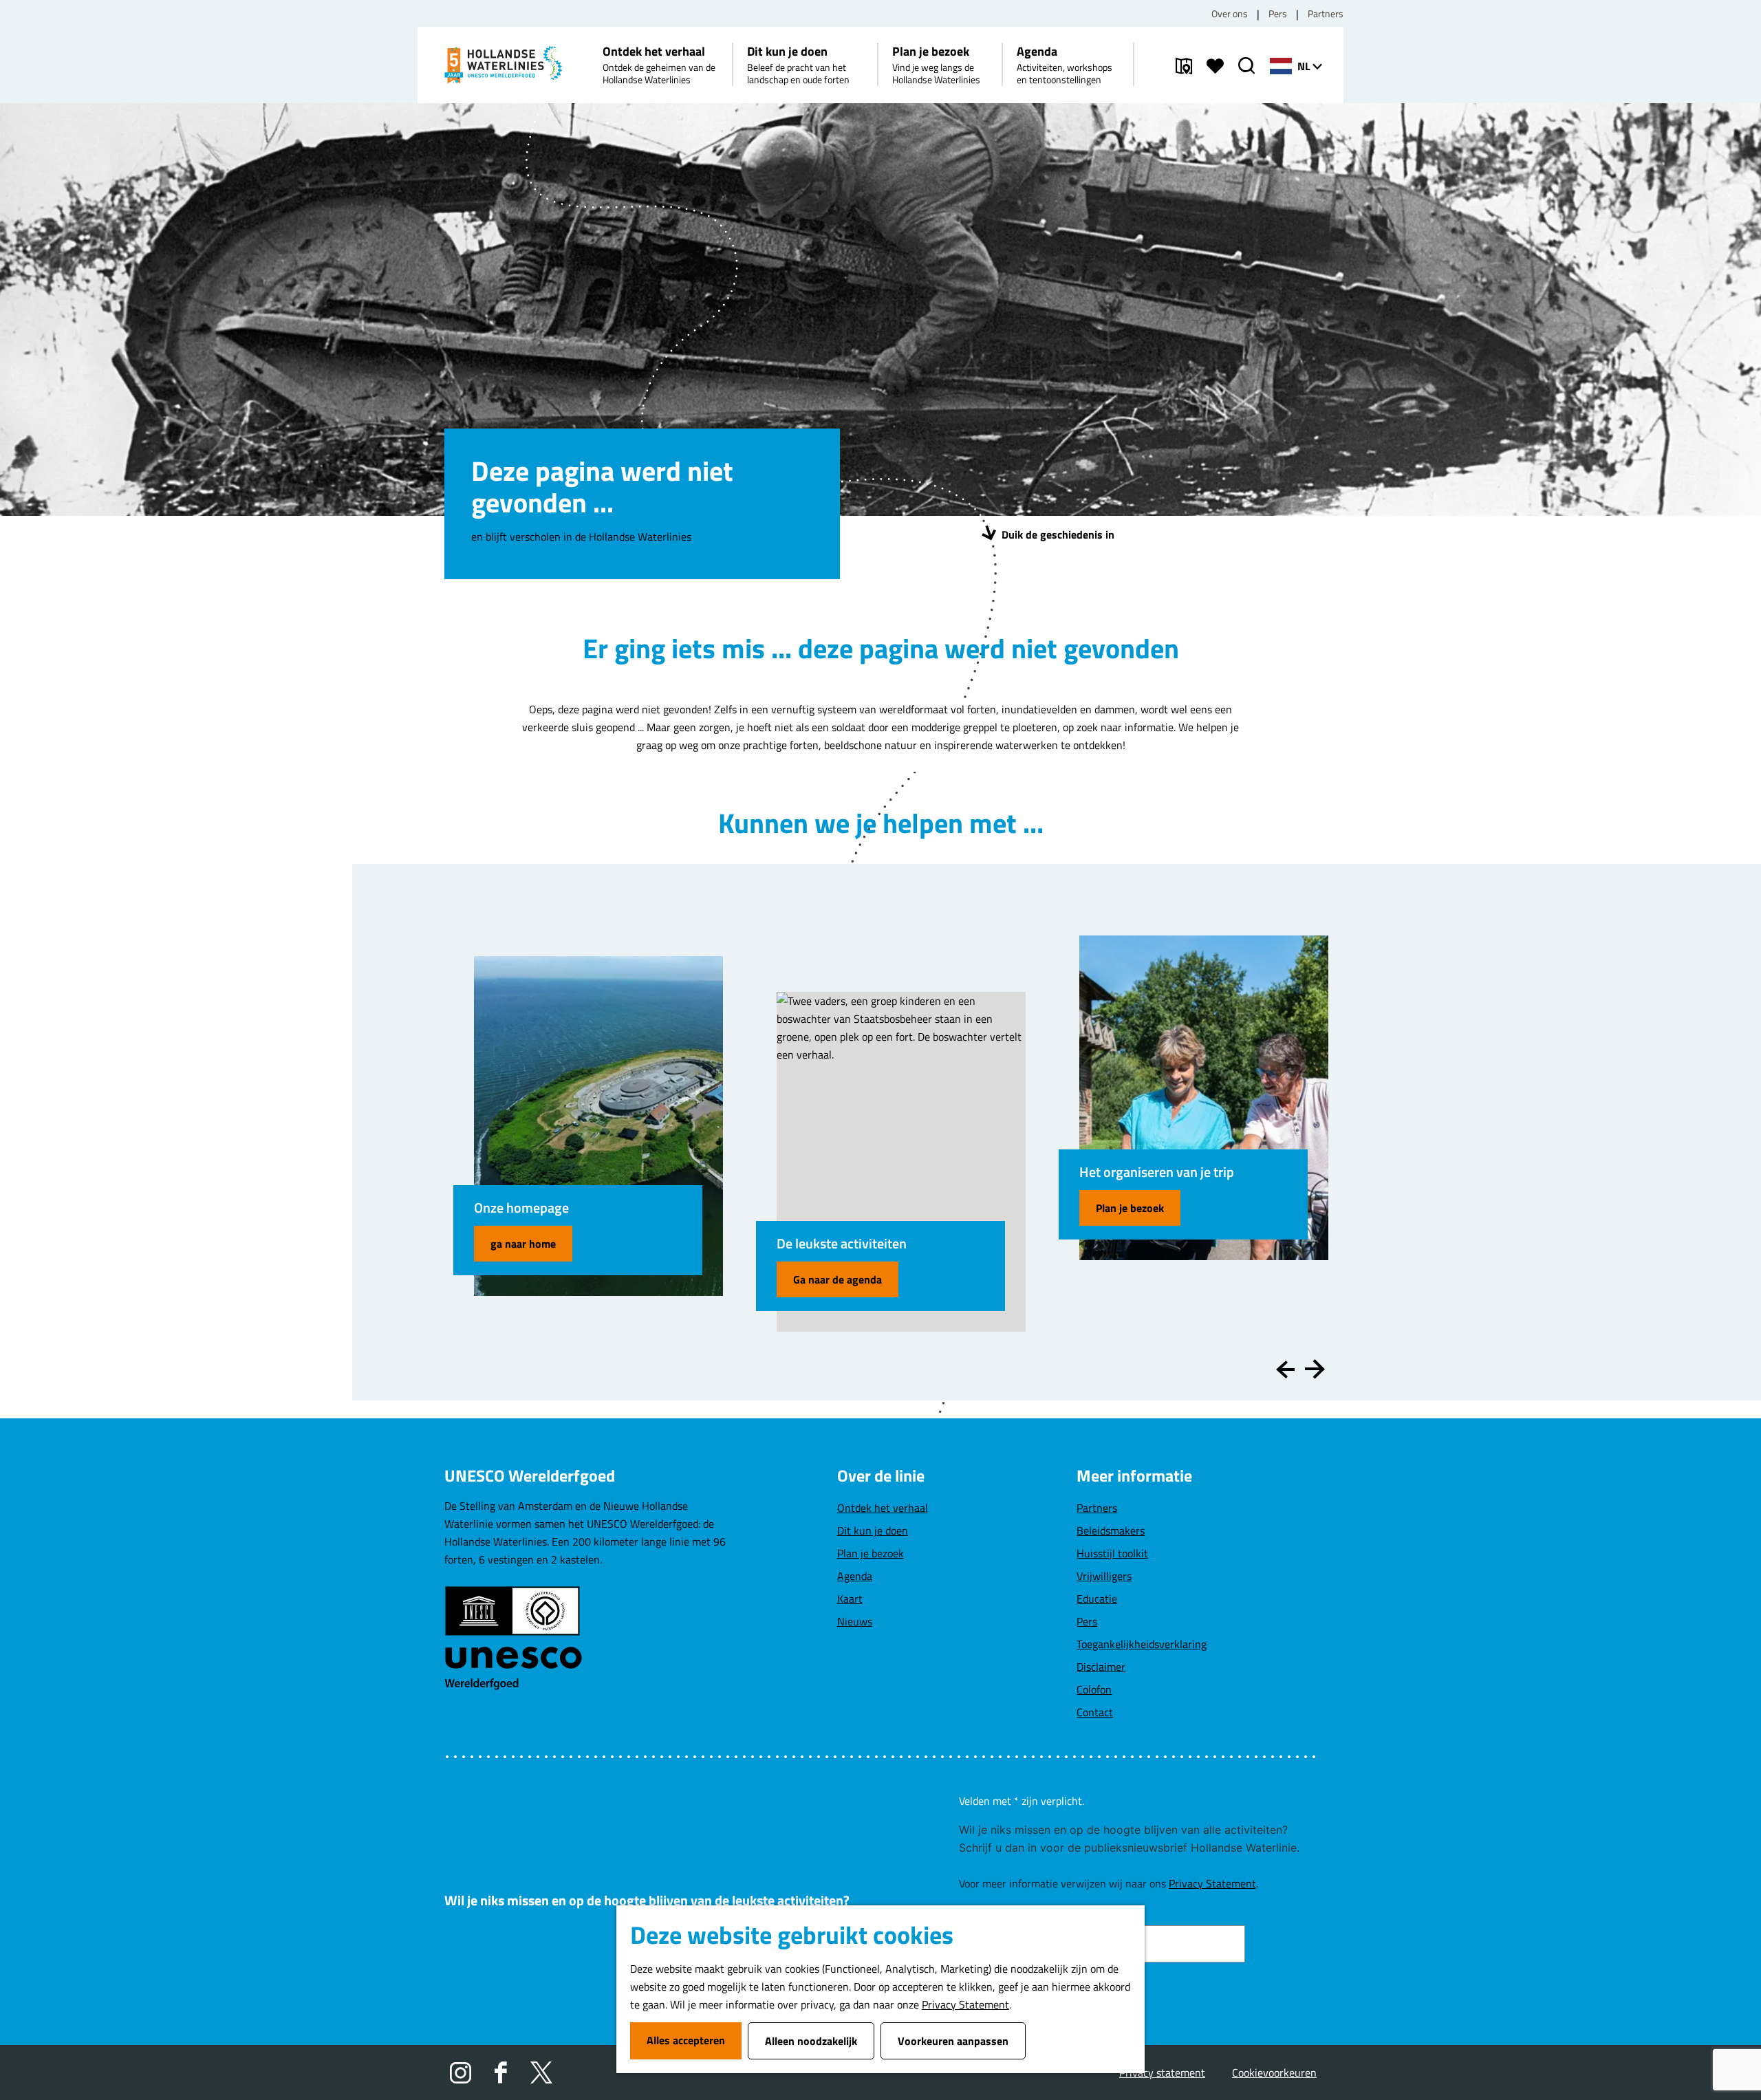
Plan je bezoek (1130, 1208)
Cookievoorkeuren (1274, 2072)
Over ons (1230, 13)
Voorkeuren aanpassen (953, 2041)
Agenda (855, 1576)
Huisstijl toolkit (1112, 1553)
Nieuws (855, 1621)
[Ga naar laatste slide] (1285, 1369)
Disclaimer (1101, 1667)
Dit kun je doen (873, 1530)
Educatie (1097, 1599)
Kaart (850, 1599)
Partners (1326, 13)
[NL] (1281, 66)
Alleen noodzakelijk (811, 2041)
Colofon (1094, 1689)
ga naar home (523, 1244)
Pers (1278, 13)
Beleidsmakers (1111, 1530)
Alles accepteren (686, 2040)
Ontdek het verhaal (883, 1508)
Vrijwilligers (1104, 1576)
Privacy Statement (965, 2004)
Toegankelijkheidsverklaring (1142, 1644)
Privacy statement (1162, 2072)
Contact (1095, 1712)
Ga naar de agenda (838, 1279)
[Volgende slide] (1315, 1369)
